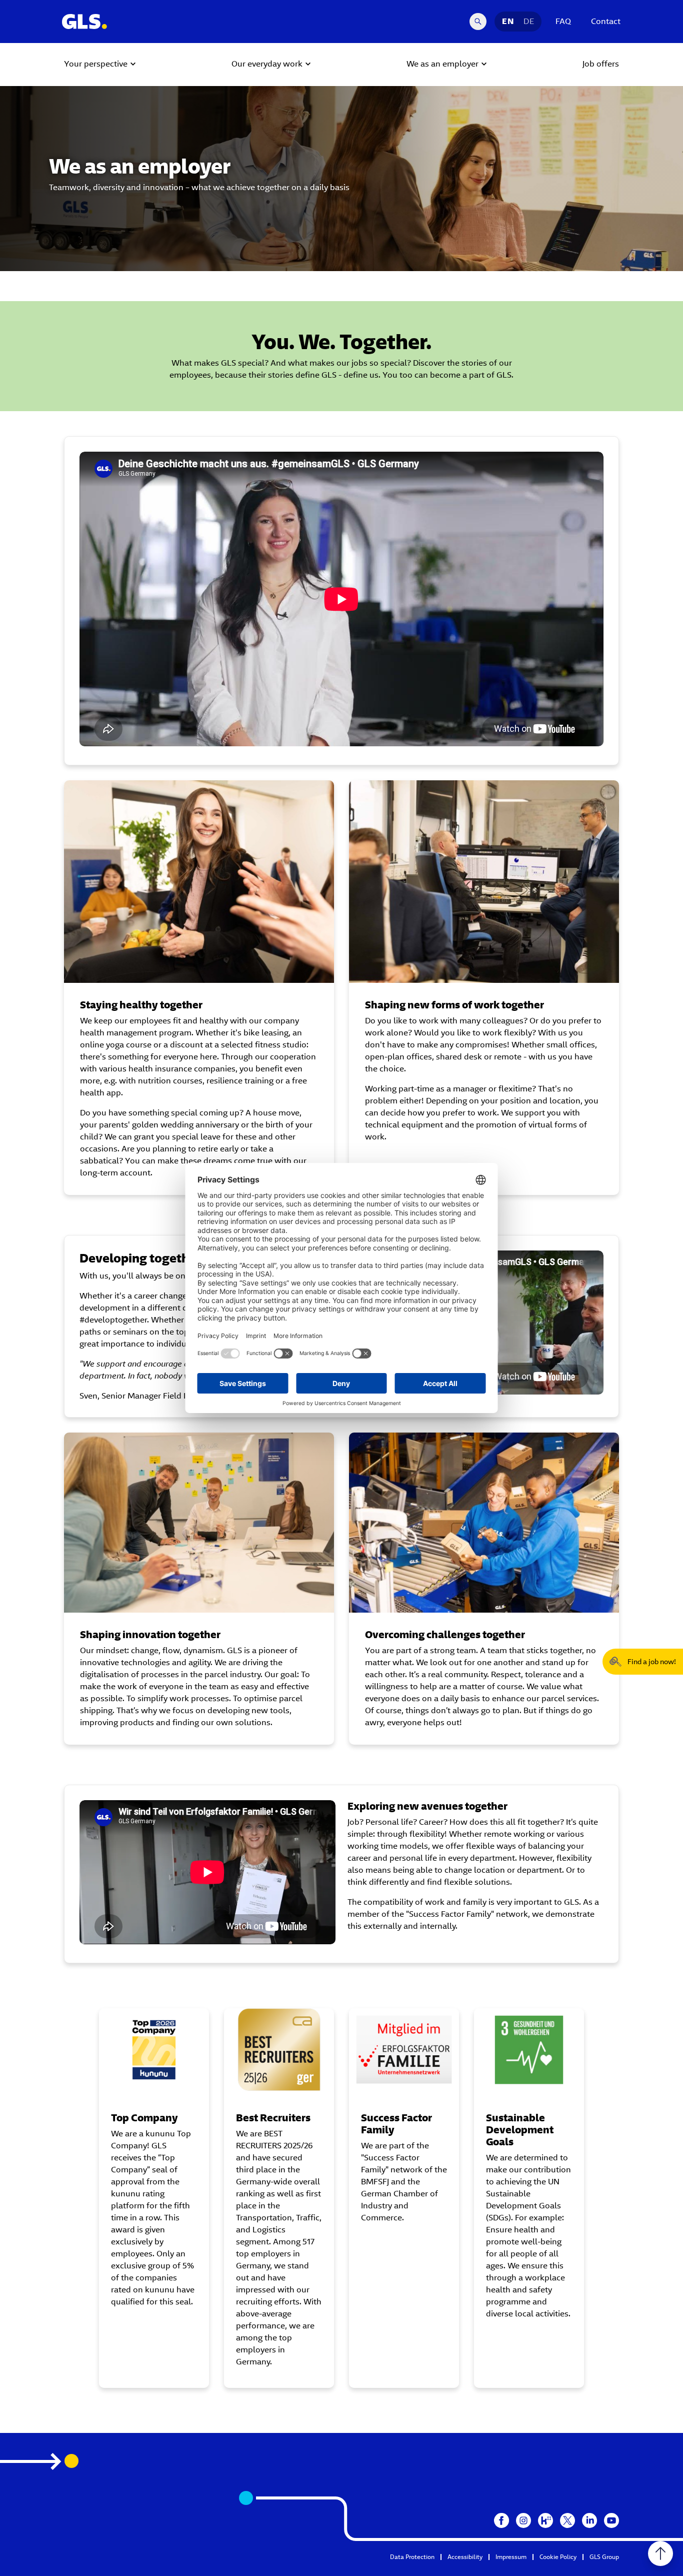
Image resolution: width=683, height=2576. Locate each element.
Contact (606, 21)
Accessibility (465, 2557)
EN (508, 21)
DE (529, 21)
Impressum (511, 2557)
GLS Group (604, 2557)
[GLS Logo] (84, 22)
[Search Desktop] (478, 22)
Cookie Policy (558, 2557)
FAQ (563, 21)
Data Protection (412, 2557)
